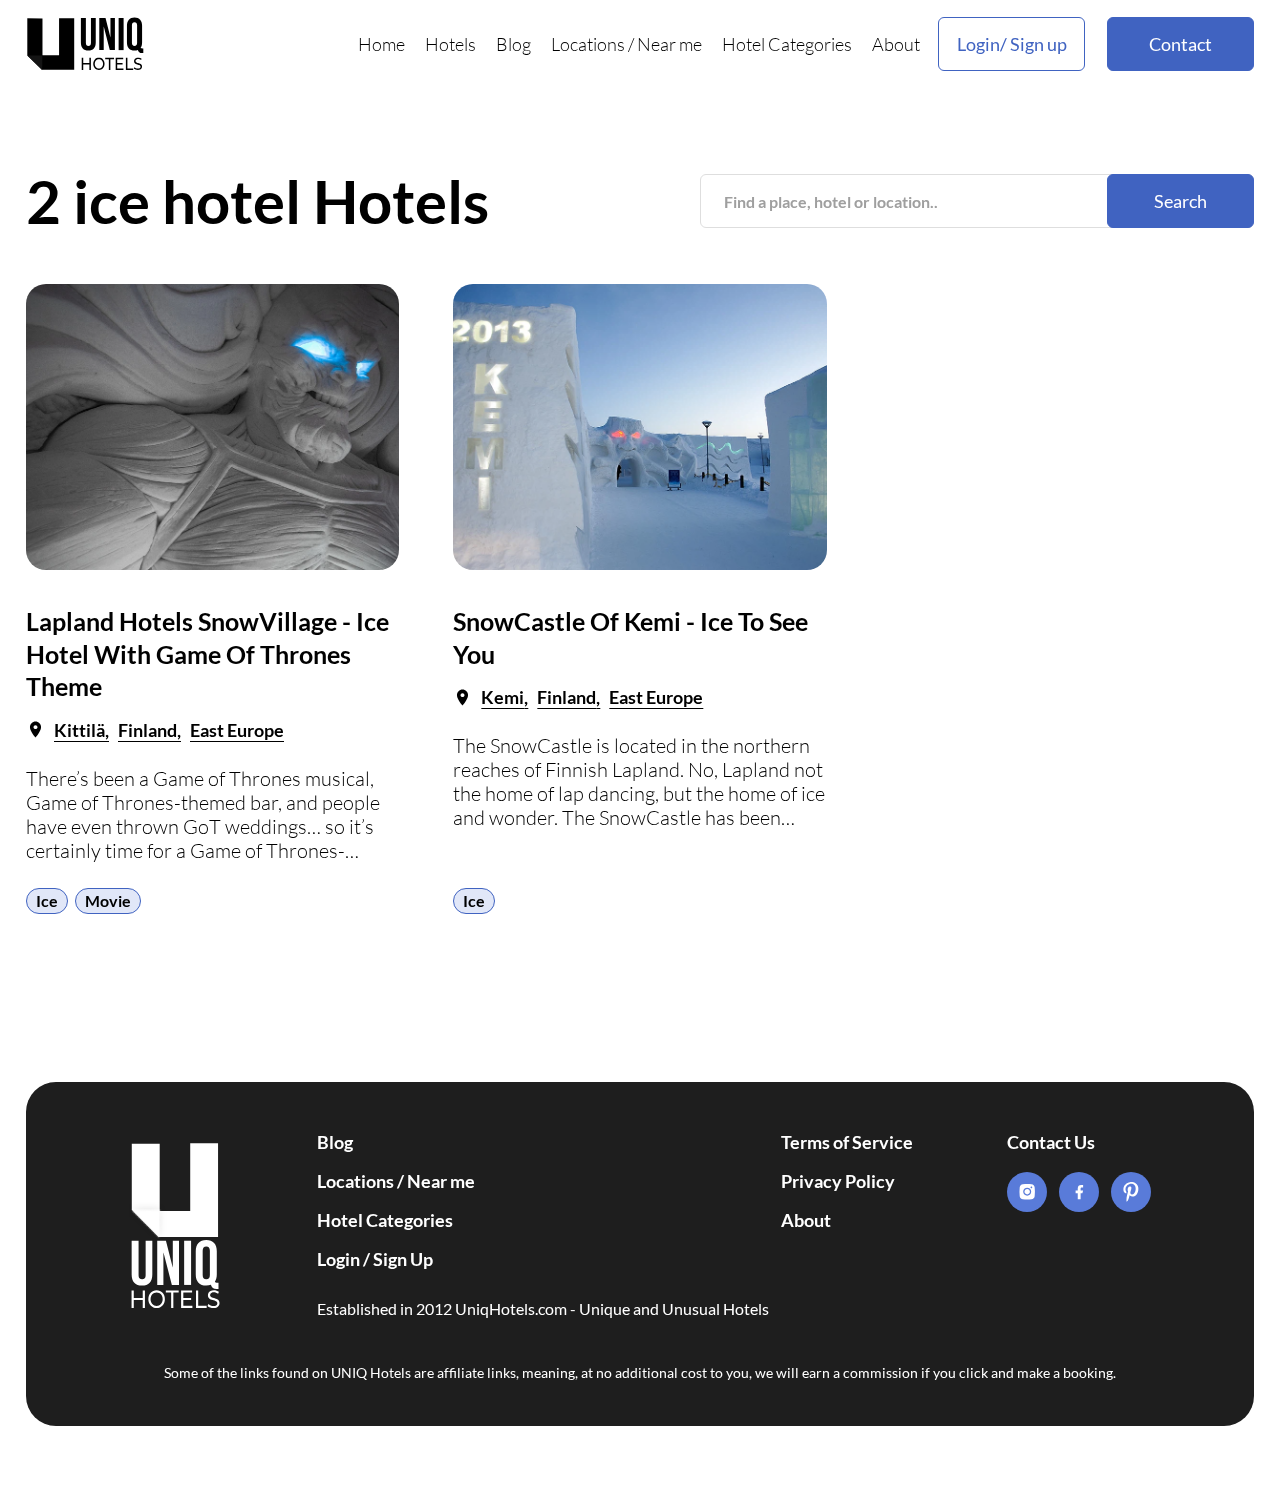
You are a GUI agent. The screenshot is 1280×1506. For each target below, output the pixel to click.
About (896, 44)
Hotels (450, 44)
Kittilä (79, 730)
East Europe (237, 730)
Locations (588, 44)
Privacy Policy (838, 1181)
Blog (513, 44)
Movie (108, 900)
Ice (47, 900)
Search (1180, 201)
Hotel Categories (787, 44)
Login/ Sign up (1012, 44)
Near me (669, 44)
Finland (147, 730)
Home (381, 44)
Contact (1180, 44)
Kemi (502, 697)
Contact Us (1051, 1142)
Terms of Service (847, 1142)
